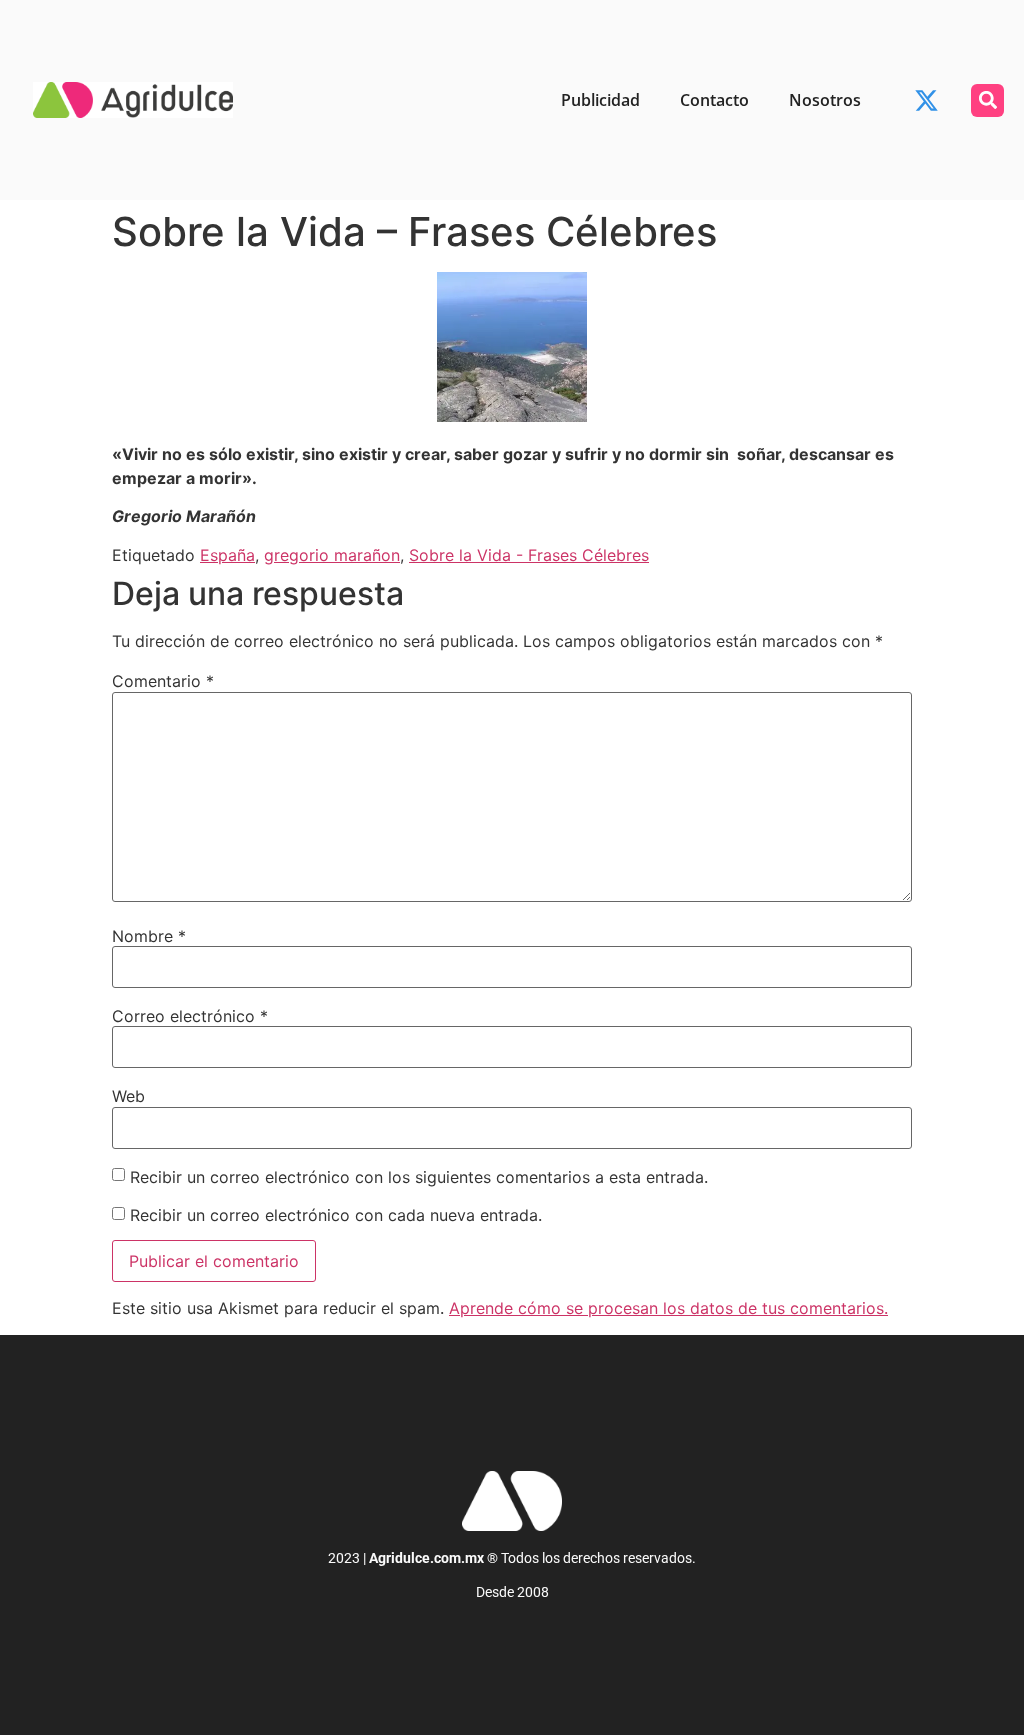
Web (128, 1096)
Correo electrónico (190, 1016)
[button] (987, 100)
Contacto (714, 100)
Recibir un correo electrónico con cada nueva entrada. (336, 1215)
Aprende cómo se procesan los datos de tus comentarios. (668, 1308)
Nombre (149, 936)
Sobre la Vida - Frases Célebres (529, 555)
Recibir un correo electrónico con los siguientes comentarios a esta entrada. (419, 1177)
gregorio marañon (332, 555)
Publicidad (600, 100)
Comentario (163, 681)
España (227, 555)
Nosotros (825, 100)
